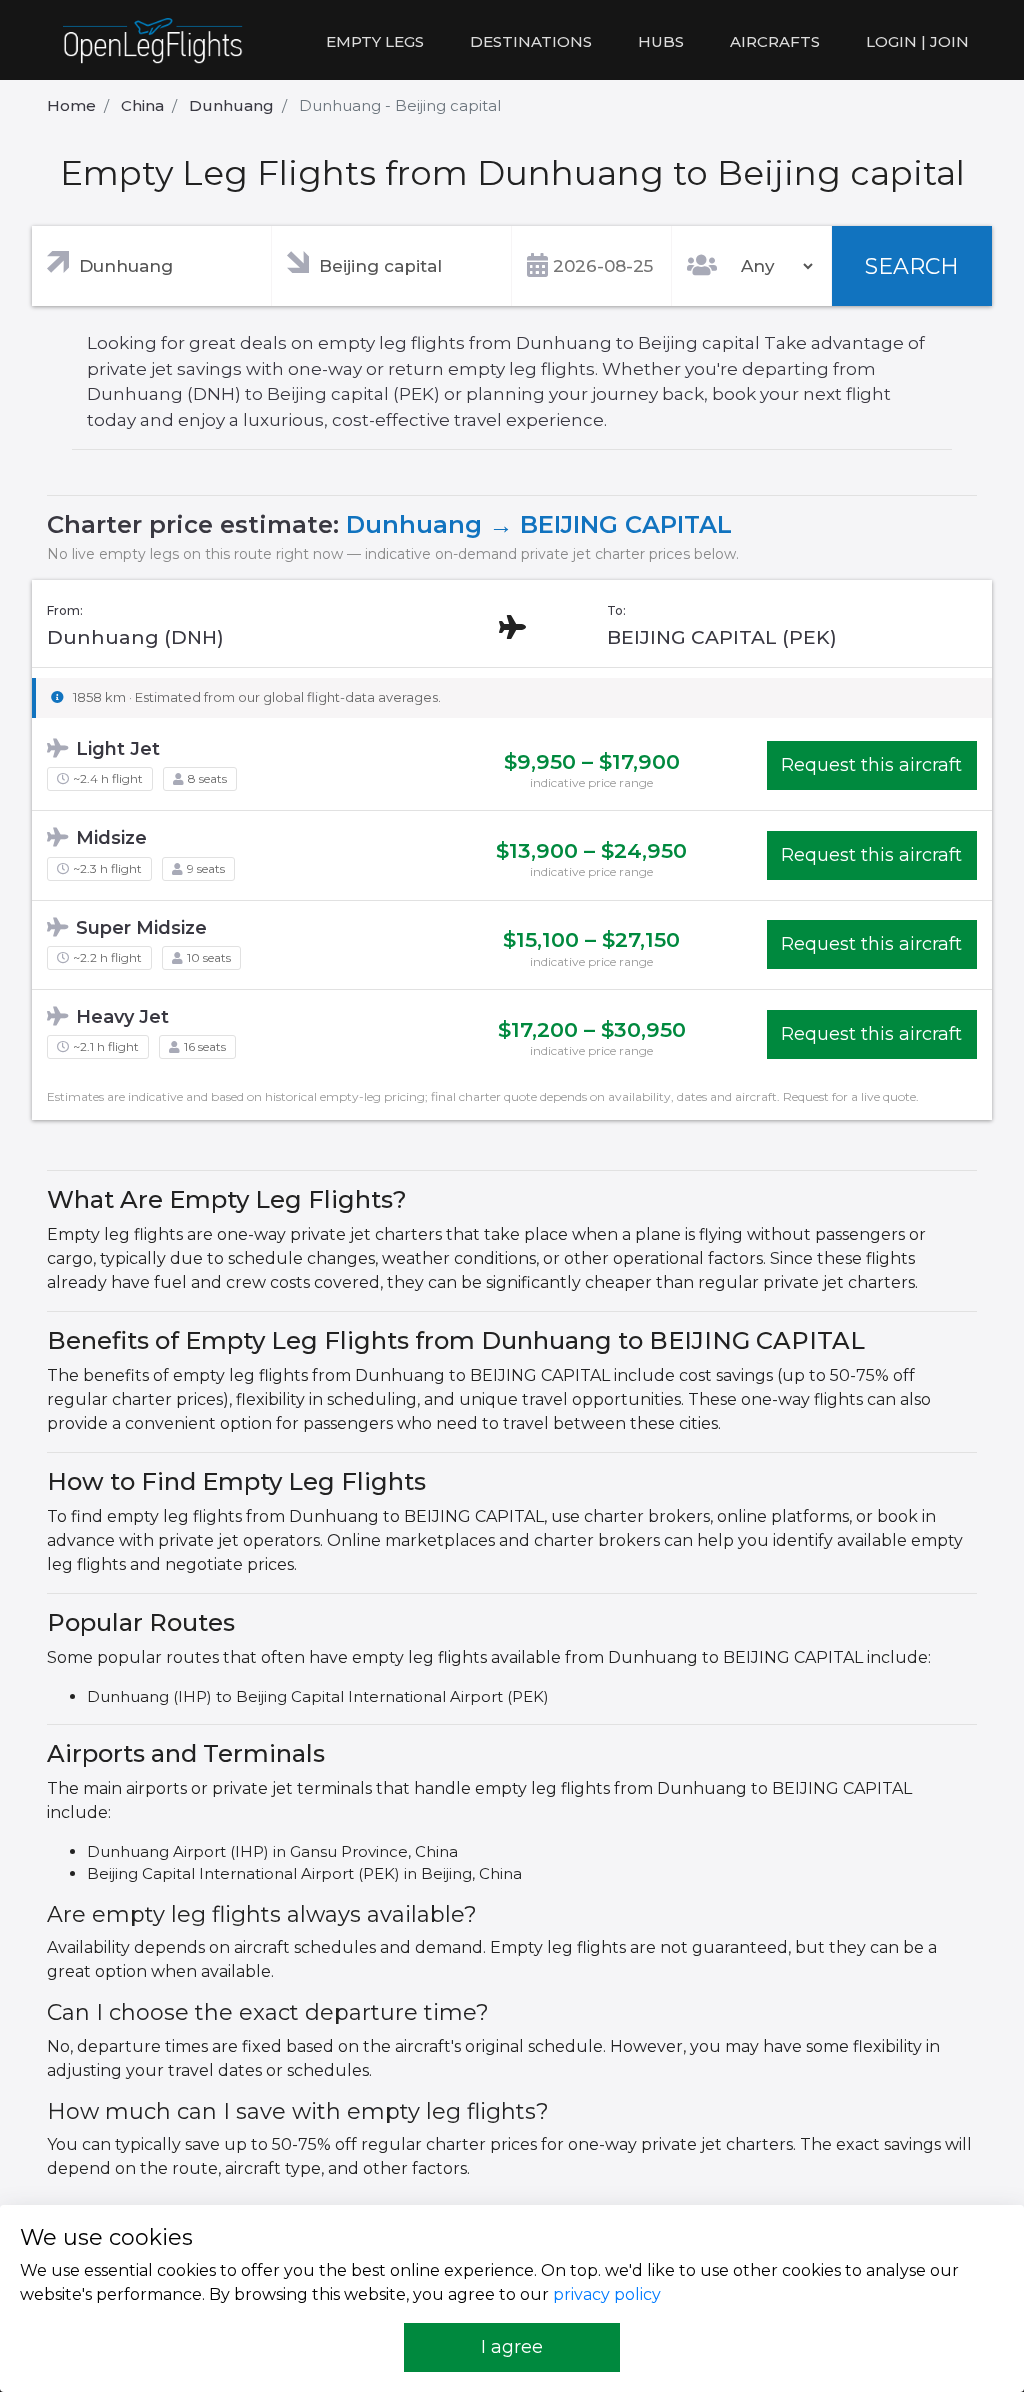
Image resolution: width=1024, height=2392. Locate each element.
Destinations (531, 41)
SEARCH (912, 266)
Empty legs (375, 41)
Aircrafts (775, 41)
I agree (512, 2347)
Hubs (661, 41)
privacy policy (607, 2294)
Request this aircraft (871, 765)
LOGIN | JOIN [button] (917, 41)
